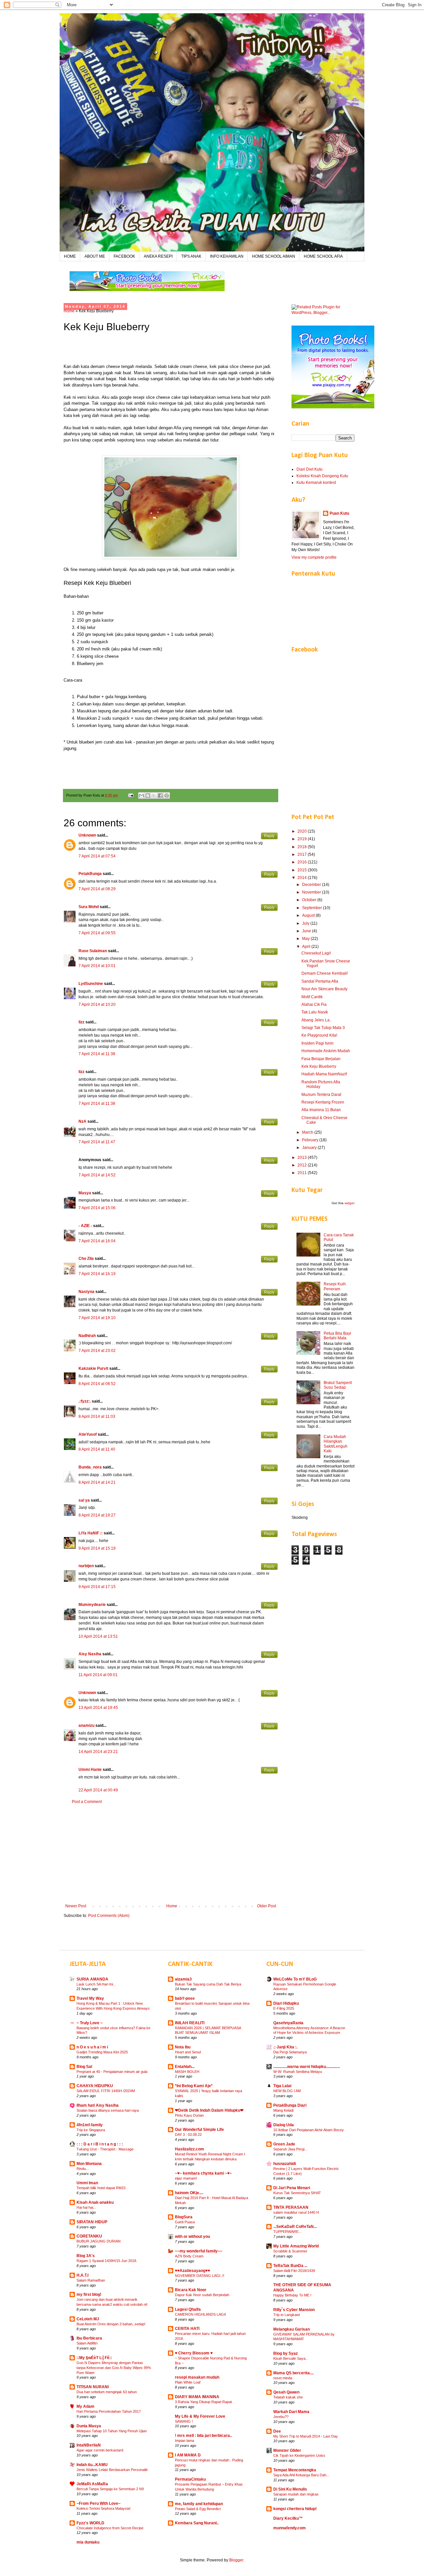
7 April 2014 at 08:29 (97, 889)
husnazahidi (285, 2164)
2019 (303, 839)
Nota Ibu (183, 2047)
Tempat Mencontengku (295, 2470)
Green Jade (284, 2144)
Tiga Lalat (282, 2086)
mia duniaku (88, 2542)
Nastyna (86, 1292)
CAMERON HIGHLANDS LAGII (200, 2314)
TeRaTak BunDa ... (290, 2266)
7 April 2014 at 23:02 (97, 1351)
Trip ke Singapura (91, 2130)
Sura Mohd (89, 907)
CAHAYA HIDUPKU (95, 2086)
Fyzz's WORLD (90, 2523)
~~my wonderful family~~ (199, 2251)
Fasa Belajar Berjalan (321, 1059)
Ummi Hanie (90, 1770)
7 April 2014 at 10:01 (97, 966)
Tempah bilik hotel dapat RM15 (101, 2188)
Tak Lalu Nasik (315, 1012)
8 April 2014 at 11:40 (97, 1449)
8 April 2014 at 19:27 (97, 1515)
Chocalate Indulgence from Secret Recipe (110, 2528)
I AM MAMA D (188, 2455)
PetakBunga (90, 874)
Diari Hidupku (286, 2003)
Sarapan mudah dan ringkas (296, 2494)
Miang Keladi (283, 2110)
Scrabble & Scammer (290, 2251)
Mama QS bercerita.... (293, 2373)
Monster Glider (287, 2450)
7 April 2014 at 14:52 (97, 1175)
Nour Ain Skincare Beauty (324, 989)
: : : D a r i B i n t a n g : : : (100, 2144)
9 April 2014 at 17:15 (97, 1587)
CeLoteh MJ (88, 2319)
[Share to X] (154, 796)
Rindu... (83, 2169)
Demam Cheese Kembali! (325, 973)
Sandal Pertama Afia (320, 981)
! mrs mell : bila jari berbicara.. (203, 2436)
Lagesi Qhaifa (188, 2309)
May (306, 939)
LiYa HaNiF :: (91, 1533)
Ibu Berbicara (89, 2338)
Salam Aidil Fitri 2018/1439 (294, 2271)
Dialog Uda (284, 2125)
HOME (70, 256)
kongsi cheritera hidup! (295, 2509)
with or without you (192, 2237)
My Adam (85, 2406)
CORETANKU (89, 2236)
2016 (303, 862)
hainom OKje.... (189, 2193)
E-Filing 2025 (284, 2008)
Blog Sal (84, 2067)
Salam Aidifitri (87, 2343)
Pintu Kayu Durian (189, 2115)
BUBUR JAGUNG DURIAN (99, 2241)
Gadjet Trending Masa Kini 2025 (102, 2052)
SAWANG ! (184, 2421)
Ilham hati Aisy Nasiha (98, 2105)
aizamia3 (183, 1979)
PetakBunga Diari (290, 2105)
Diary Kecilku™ (288, 2518)
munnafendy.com (290, 2528)
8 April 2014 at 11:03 (97, 1417)
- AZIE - (85, 1226)
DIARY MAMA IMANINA (197, 2397)
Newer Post (76, 1906)
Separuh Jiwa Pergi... (290, 2149)
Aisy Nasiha (90, 1654)
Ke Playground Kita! (319, 1035)
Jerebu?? (281, 2417)
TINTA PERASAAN (291, 2207)
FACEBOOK (124, 256)
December (312, 885)
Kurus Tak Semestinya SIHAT (297, 2193)
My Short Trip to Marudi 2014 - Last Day (306, 2436)
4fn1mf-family (90, 2125)
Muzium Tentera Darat (321, 1095)
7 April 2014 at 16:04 (97, 1241)
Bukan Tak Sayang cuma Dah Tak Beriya (208, 1984)
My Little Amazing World (296, 2246)
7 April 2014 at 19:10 (97, 1318)
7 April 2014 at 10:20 (97, 1005)
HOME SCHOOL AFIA (323, 256)
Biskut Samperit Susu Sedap (338, 1385)
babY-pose (185, 1998)
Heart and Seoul (188, 2052)
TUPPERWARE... (287, 2232)
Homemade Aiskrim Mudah (326, 1051)
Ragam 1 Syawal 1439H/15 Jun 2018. (107, 2261)
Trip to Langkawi (287, 2315)
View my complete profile (314, 557)
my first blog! (89, 2294)
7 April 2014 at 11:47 (97, 1142)
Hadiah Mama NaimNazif (324, 1074)
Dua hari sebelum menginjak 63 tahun (107, 2392)
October (310, 900)
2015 (303, 870)
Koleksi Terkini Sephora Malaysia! (104, 2508)
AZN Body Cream (189, 2256)
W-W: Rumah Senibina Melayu (298, 2072)
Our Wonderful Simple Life (199, 2130)
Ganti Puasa (185, 2222)
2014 (303, 878)
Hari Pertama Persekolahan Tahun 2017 (109, 2411)
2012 (303, 1165)
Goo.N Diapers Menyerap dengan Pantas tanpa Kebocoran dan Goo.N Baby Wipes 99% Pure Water (114, 2368)
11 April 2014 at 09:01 (98, 1675)
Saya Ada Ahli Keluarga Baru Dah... (301, 2475)
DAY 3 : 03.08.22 (188, 2135)
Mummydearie (92, 1605)
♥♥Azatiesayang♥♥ (192, 2271)
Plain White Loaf (188, 2382)
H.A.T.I (82, 2275)
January (310, 1148)
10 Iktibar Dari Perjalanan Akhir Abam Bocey (309, 2130)
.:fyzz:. (85, 1401)
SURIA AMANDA (92, 1979)
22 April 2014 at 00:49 (98, 1790)
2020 (303, 831)
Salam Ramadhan (91, 2280)
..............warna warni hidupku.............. (307, 2067)
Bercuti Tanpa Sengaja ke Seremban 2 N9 (110, 2489)
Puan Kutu (339, 513)
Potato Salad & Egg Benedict (198, 2509)
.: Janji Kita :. (285, 2047)
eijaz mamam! (186, 2178)
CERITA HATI (187, 2329)
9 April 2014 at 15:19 (97, 1548)
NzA (82, 1121)
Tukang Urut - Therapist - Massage (105, 2149)
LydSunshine (91, 984)
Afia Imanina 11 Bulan (321, 1110)
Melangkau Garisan (291, 2329)
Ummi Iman (87, 2183)
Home (69, 311)
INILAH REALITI (190, 2023)
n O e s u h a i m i (92, 2047)
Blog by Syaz (286, 2353)
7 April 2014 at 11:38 (97, 1054)
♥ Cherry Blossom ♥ (194, 2353)
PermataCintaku (190, 2479)
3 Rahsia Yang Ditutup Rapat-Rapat (203, 2402)
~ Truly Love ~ (90, 2023)
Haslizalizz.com (189, 2149)
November (312, 892)
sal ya (84, 1500)
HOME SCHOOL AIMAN (274, 256)
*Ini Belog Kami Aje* (194, 2086)
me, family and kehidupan (199, 2504)
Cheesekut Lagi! (316, 953)
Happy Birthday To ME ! (292, 2295)
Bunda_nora (90, 1467)
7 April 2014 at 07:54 (97, 856)
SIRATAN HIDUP (92, 2222)
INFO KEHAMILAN (227, 256)
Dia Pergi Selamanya (290, 2052)
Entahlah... (185, 2067)
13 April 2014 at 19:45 (98, 1708)
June (307, 931)
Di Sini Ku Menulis (290, 2489)
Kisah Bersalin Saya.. (290, 2358)
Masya (85, 1193)
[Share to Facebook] (160, 796)
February (311, 1140)
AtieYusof (88, 1434)
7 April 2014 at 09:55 (97, 933)
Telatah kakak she (288, 2397)
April (307, 947)
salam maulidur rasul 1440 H (296, 2212)
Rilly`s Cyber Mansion (294, 2310)
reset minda (283, 2378)
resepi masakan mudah (197, 2377)
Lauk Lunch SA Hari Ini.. (96, 1984)
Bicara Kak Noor (191, 2290)
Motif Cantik (312, 997)
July (306, 923)
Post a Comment (87, 1802)
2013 (303, 1158)
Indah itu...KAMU (92, 2465)
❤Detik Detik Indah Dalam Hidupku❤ (209, 2110)
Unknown (87, 835)
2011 (303, 1173)
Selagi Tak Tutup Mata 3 (323, 1028)
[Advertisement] (171, 1854)
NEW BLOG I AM (287, 2091)
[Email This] (141, 796)
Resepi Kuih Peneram (335, 1286)
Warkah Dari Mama (291, 2412)
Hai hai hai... (86, 2207)
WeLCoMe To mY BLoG (295, 1979)
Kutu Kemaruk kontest (316, 483)
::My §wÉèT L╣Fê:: (94, 2358)
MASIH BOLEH (187, 2072)
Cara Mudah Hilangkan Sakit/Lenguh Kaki (336, 1444)
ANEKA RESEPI (158, 256)
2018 (303, 847)
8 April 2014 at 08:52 (97, 1384)
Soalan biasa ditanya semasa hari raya (108, 2110)
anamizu (86, 1726)
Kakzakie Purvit (93, 1368)
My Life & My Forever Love (200, 2416)
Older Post (266, 1906)
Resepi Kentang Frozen (323, 1102)
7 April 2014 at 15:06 (97, 1208)
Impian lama (185, 2441)
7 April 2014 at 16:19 (97, 1274)
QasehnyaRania (288, 2023)
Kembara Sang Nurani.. (197, 2523)
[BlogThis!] (148, 796)
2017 (303, 854)
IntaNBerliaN (89, 2445)
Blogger (236, 2560)
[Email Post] (131, 795)
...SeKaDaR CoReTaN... (295, 2227)
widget (349, 1203)
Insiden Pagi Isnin (318, 1043)
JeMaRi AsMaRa (92, 2484)
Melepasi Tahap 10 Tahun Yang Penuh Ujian (112, 2431)
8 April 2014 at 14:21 (97, 1482)
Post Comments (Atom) (109, 1916)
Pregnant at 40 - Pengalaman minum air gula (112, 2072)
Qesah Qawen (286, 2392)
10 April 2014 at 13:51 (98, 1636)
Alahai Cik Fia (314, 1005)
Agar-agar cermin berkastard (100, 2450)
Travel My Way (90, 1998)
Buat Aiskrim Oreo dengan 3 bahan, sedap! (111, 2324)
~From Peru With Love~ (99, 2503)
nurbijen (86, 1566)
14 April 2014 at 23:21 (98, 1752)
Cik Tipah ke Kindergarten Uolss (299, 2455)
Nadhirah (87, 1336)
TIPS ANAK (191, 256)
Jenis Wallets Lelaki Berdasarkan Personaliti (112, 2470)
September (313, 908)
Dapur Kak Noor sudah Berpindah (202, 2295)
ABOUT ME (95, 256)
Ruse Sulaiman (93, 951)
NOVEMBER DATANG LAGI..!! (200, 2276)
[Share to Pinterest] (167, 796)
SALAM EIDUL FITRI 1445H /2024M (106, 2091)
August (309, 915)
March (308, 1132)
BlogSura (184, 2217)
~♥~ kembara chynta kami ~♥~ (203, 2173)
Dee (277, 2431)
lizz (81, 1022)
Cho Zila (86, 1259)
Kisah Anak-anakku (95, 2202)
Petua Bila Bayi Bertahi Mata (337, 1336)
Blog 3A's (86, 2256)
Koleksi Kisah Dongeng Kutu (322, 476)
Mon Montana (89, 2164)
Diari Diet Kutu (310, 469)
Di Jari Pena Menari (292, 2188)
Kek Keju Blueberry (319, 1066)
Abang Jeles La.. (317, 1020)
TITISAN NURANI (93, 2387)
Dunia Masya (89, 2426)
